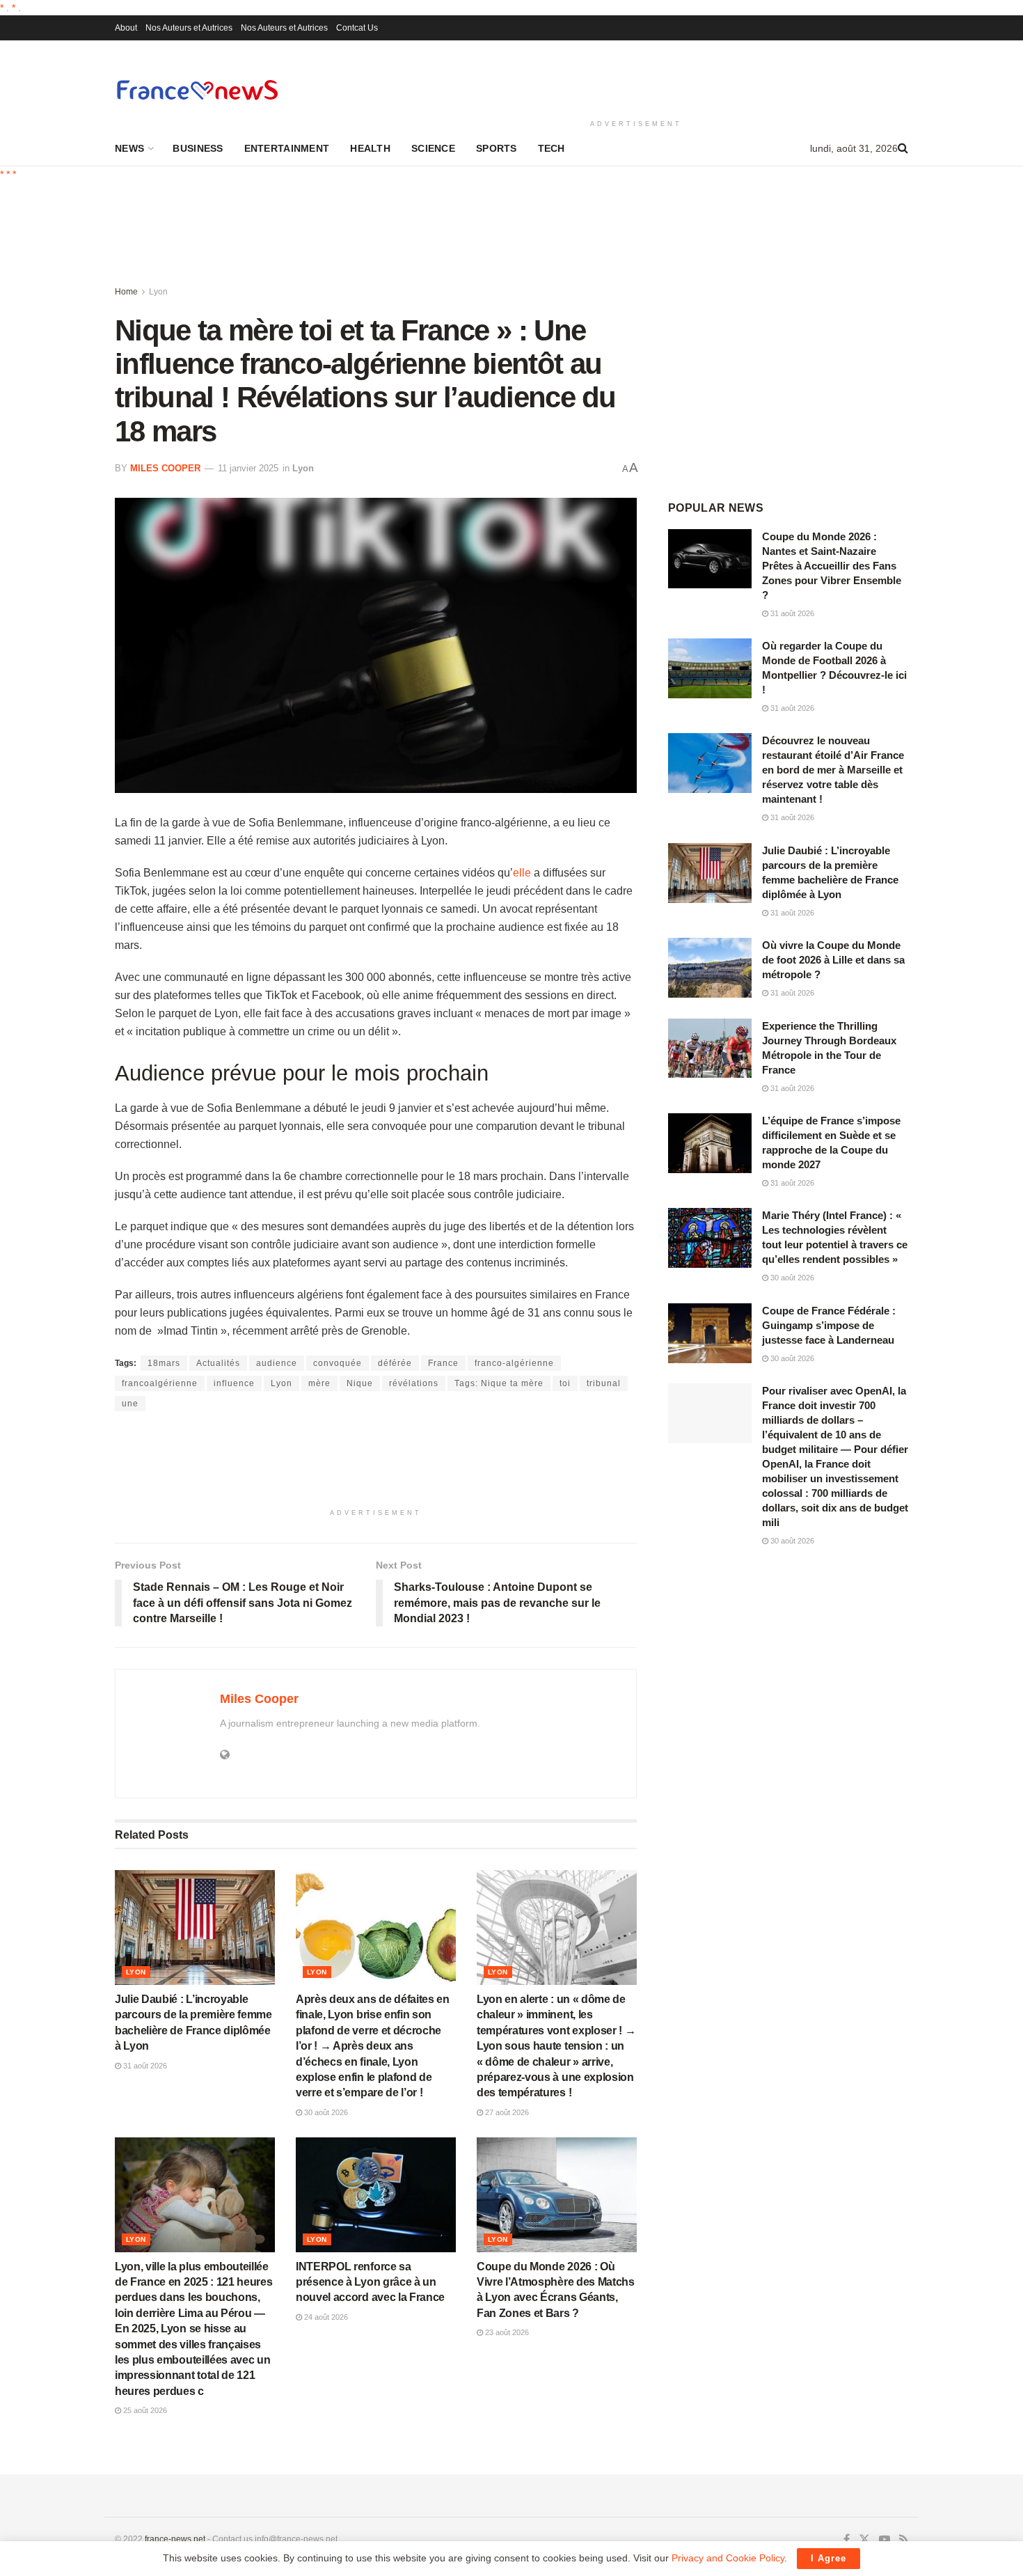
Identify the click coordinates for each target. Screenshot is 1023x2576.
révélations (414, 1383)
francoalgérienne (160, 1383)
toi (565, 1383)
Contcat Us (357, 28)
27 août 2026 (506, 2112)
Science (433, 148)
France (443, 1363)
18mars (164, 1363)
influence (234, 1383)
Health (370, 148)
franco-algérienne (514, 1363)
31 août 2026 (144, 2066)
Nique (360, 1383)
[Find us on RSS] (904, 2540)
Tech (552, 148)
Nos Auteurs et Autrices (189, 28)
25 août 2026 (144, 2410)
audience (277, 1363)
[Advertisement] (636, 77)
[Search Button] (903, 148)
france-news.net (175, 2539)
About (126, 28)
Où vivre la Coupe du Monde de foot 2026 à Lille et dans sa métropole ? (833, 960)
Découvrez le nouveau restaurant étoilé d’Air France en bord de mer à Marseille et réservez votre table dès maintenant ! (833, 770)
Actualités (218, 1363)
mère (319, 1383)
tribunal (604, 1383)
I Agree (828, 2558)
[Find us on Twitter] (864, 2540)
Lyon (158, 292)
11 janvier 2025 (248, 468)
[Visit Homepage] (197, 89)
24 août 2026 (325, 2317)
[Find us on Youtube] (885, 2540)
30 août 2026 (325, 2112)
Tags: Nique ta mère (499, 1383)
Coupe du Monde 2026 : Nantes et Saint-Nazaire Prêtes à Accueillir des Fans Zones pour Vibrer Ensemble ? (832, 566)
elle (522, 873)
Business (198, 148)
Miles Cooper (165, 468)
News (129, 148)
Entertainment (287, 148)
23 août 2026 (506, 2332)
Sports (497, 148)
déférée (395, 1363)
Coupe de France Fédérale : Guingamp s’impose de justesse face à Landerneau (829, 1325)
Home (126, 292)
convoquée (338, 1363)
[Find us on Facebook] (847, 2540)
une (130, 1404)
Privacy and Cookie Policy (728, 2558)
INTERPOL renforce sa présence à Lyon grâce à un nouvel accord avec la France (370, 2282)
